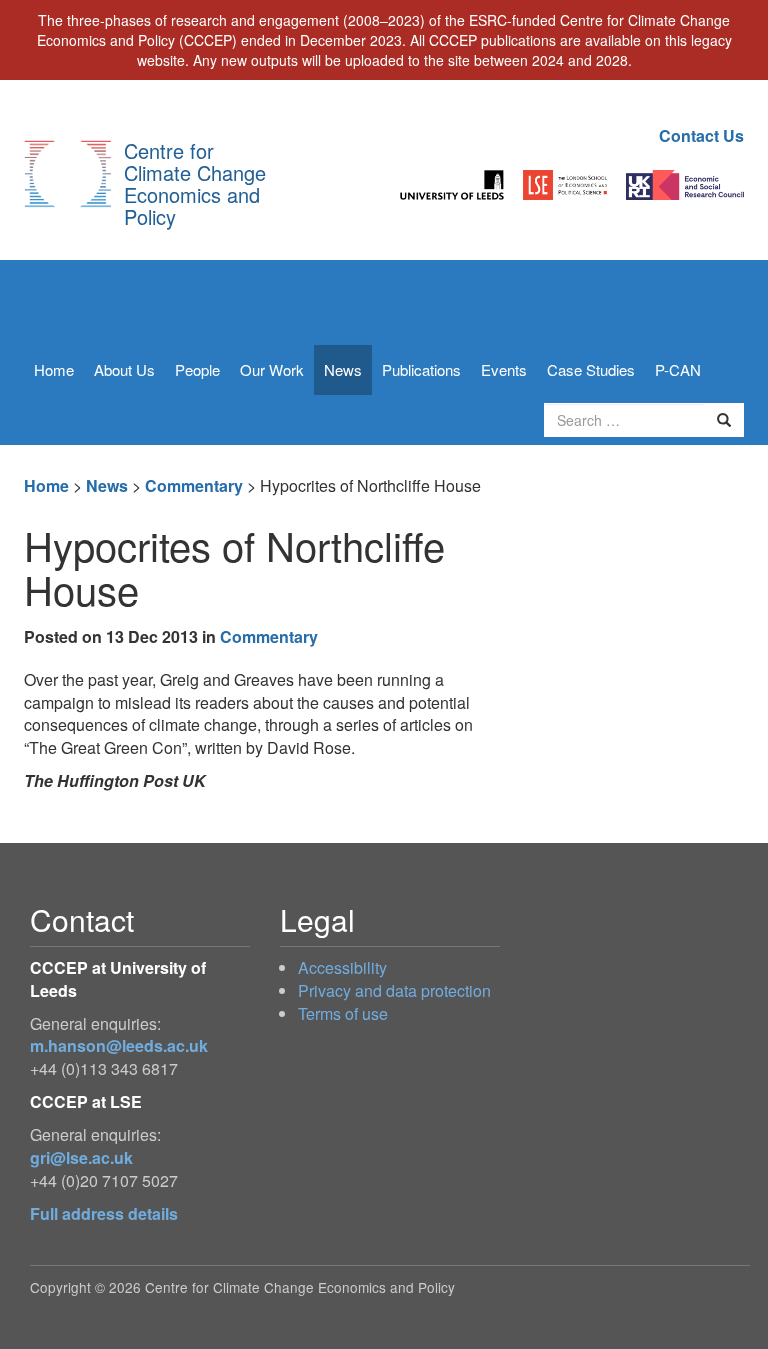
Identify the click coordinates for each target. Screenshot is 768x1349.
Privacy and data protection (394, 990)
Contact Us (701, 135)
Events (504, 369)
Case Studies (591, 369)
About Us (124, 369)
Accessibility (342, 967)
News (343, 369)
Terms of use (343, 1013)
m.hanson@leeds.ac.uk (119, 1045)
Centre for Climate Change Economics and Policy (195, 183)
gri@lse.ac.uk (81, 1157)
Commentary (194, 485)
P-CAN (678, 369)
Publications (421, 369)
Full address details (104, 1213)
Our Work (272, 369)
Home (54, 369)
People (197, 369)
